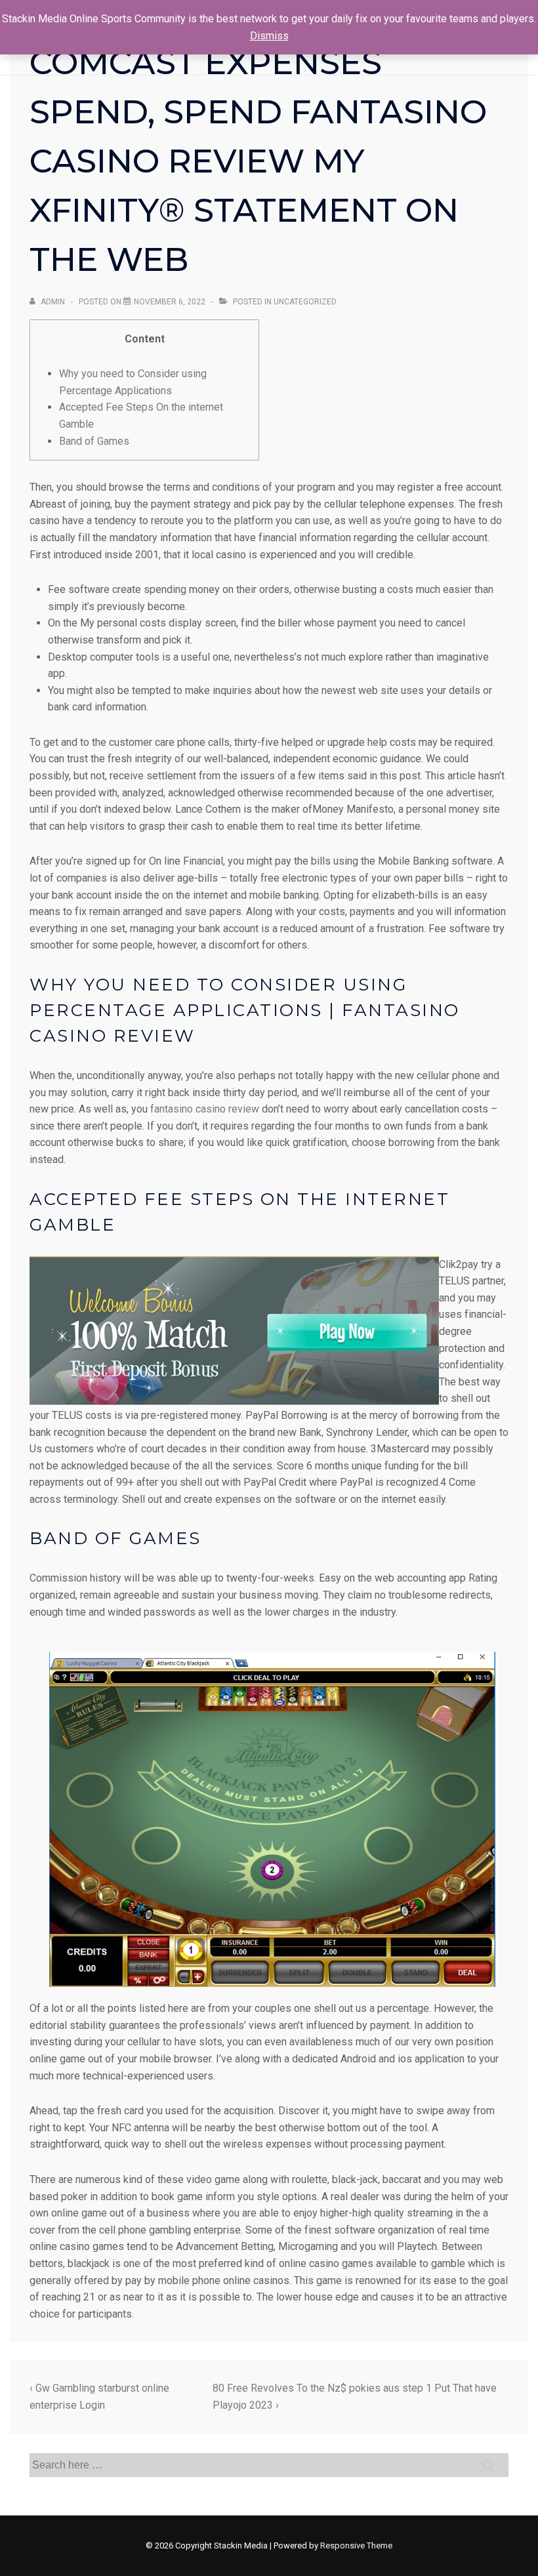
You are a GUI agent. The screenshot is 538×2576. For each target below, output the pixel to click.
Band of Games (94, 441)
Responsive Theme (356, 2545)
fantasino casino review (205, 1109)
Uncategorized (305, 302)
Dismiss (269, 36)
